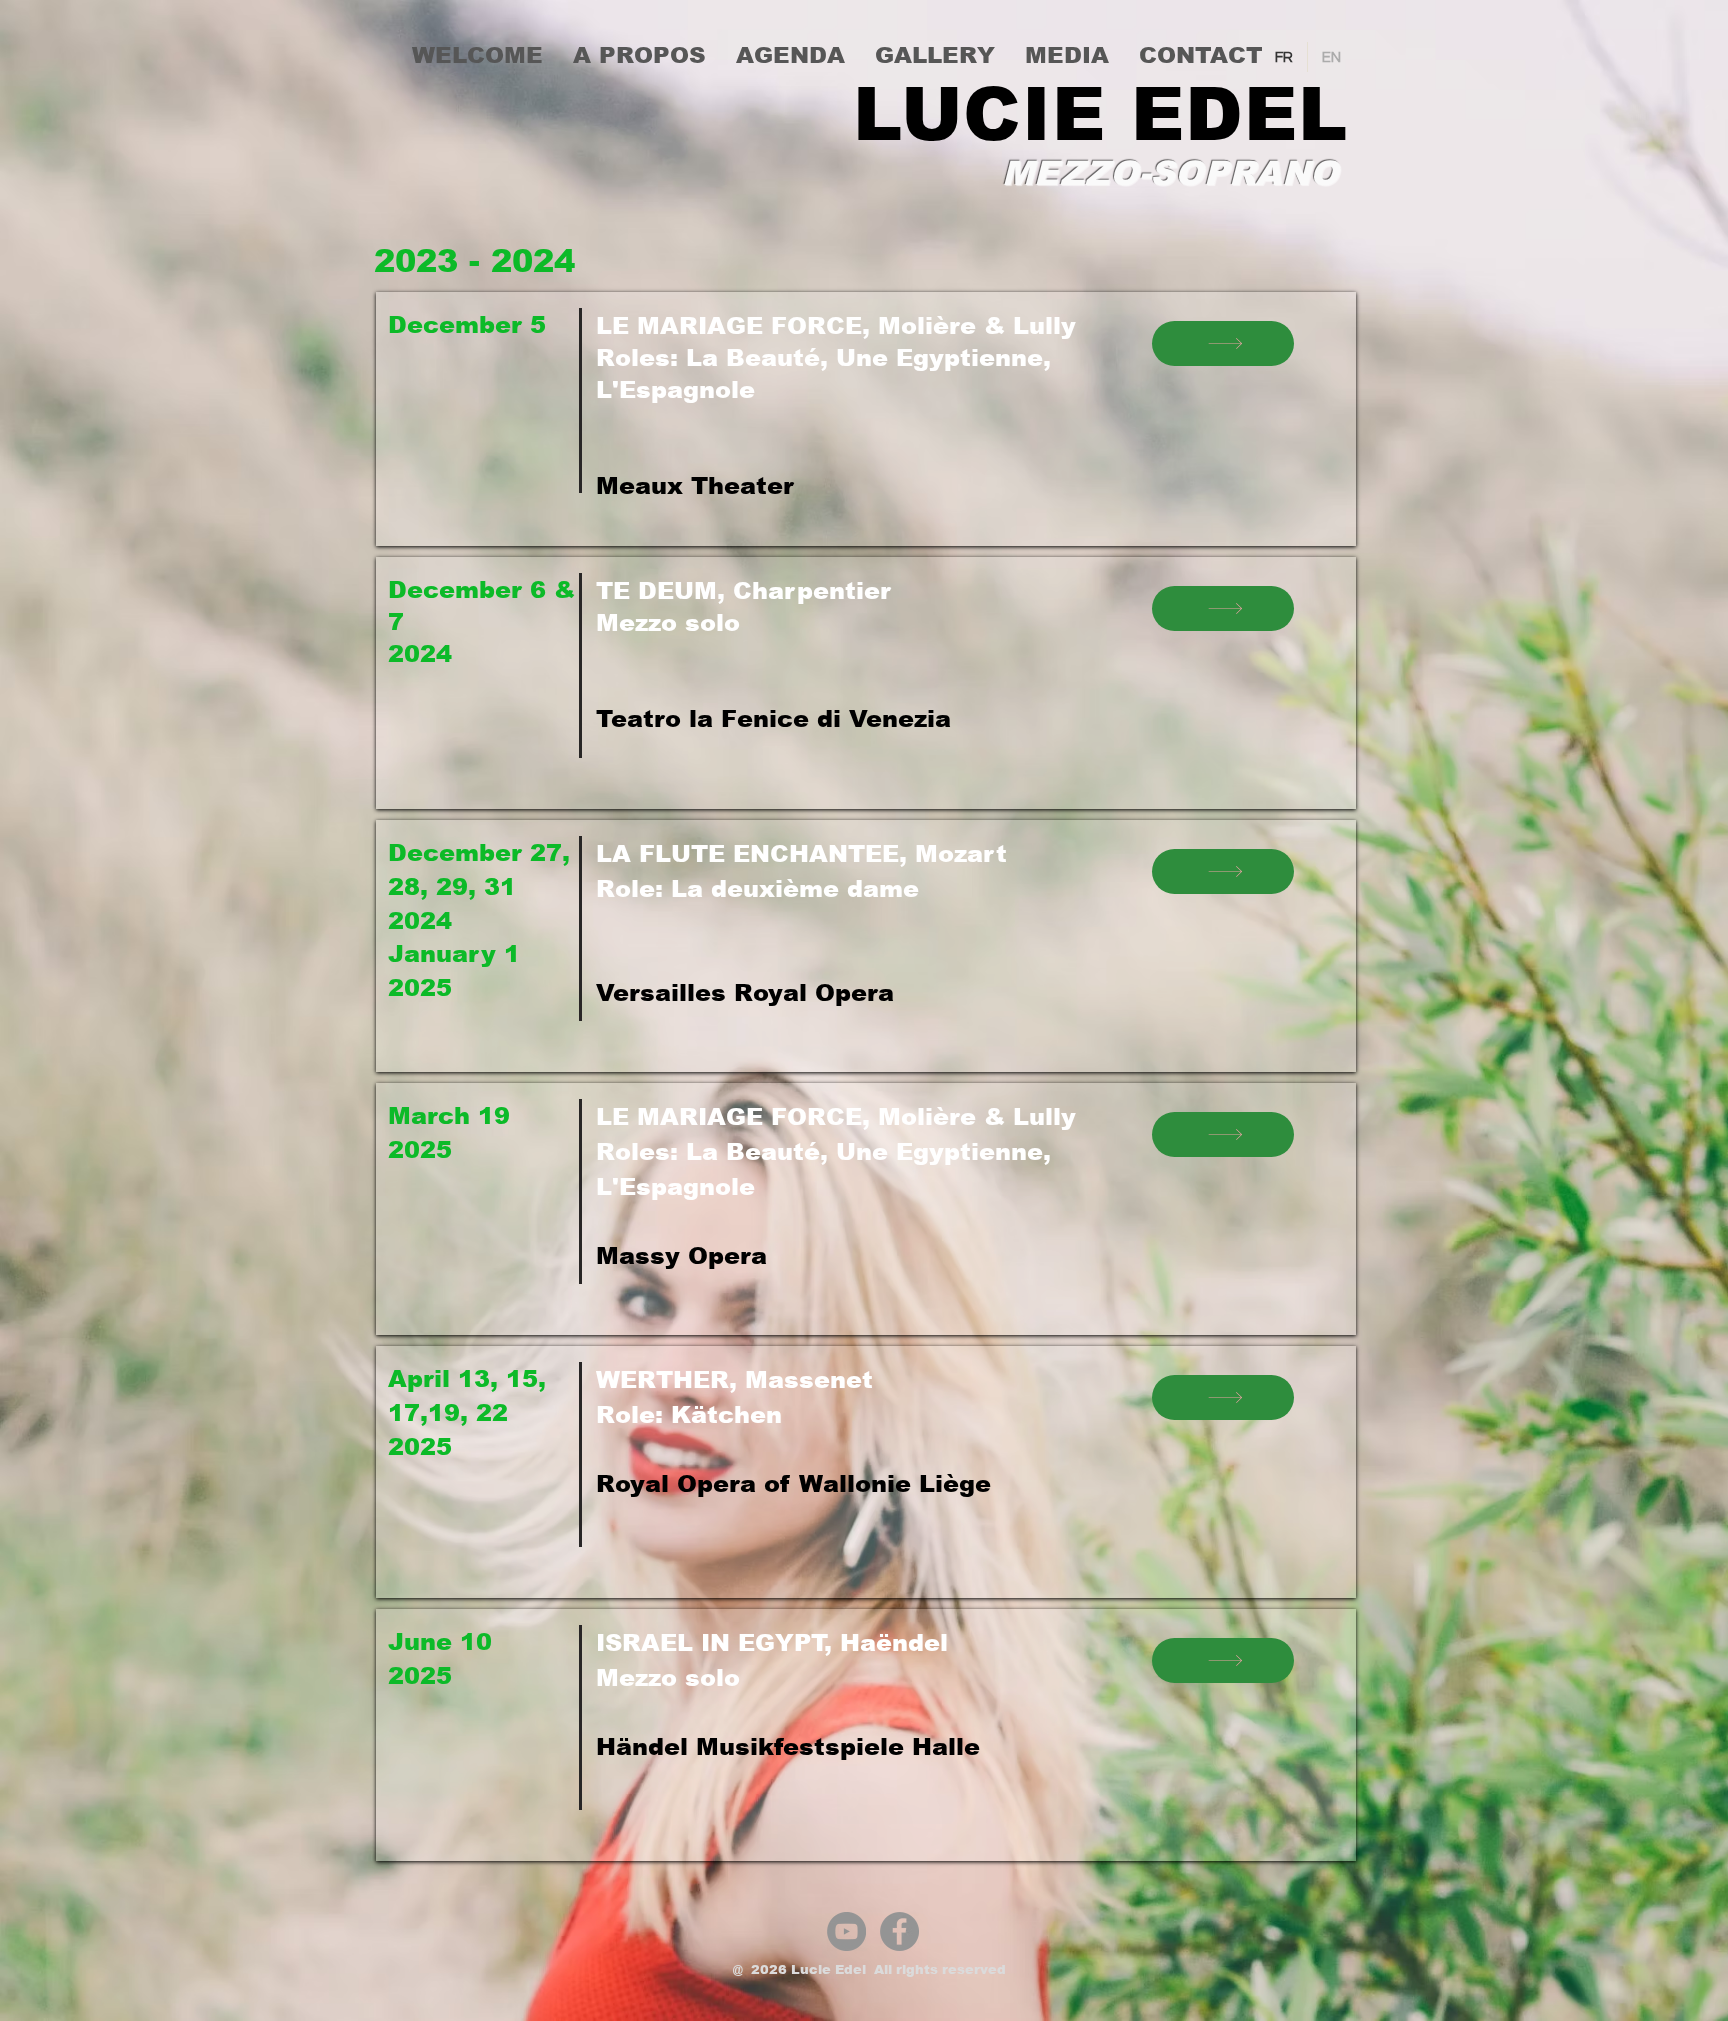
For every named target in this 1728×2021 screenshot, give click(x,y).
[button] (639, 55)
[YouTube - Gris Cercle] (846, 1931)
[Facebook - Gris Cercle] (899, 1931)
